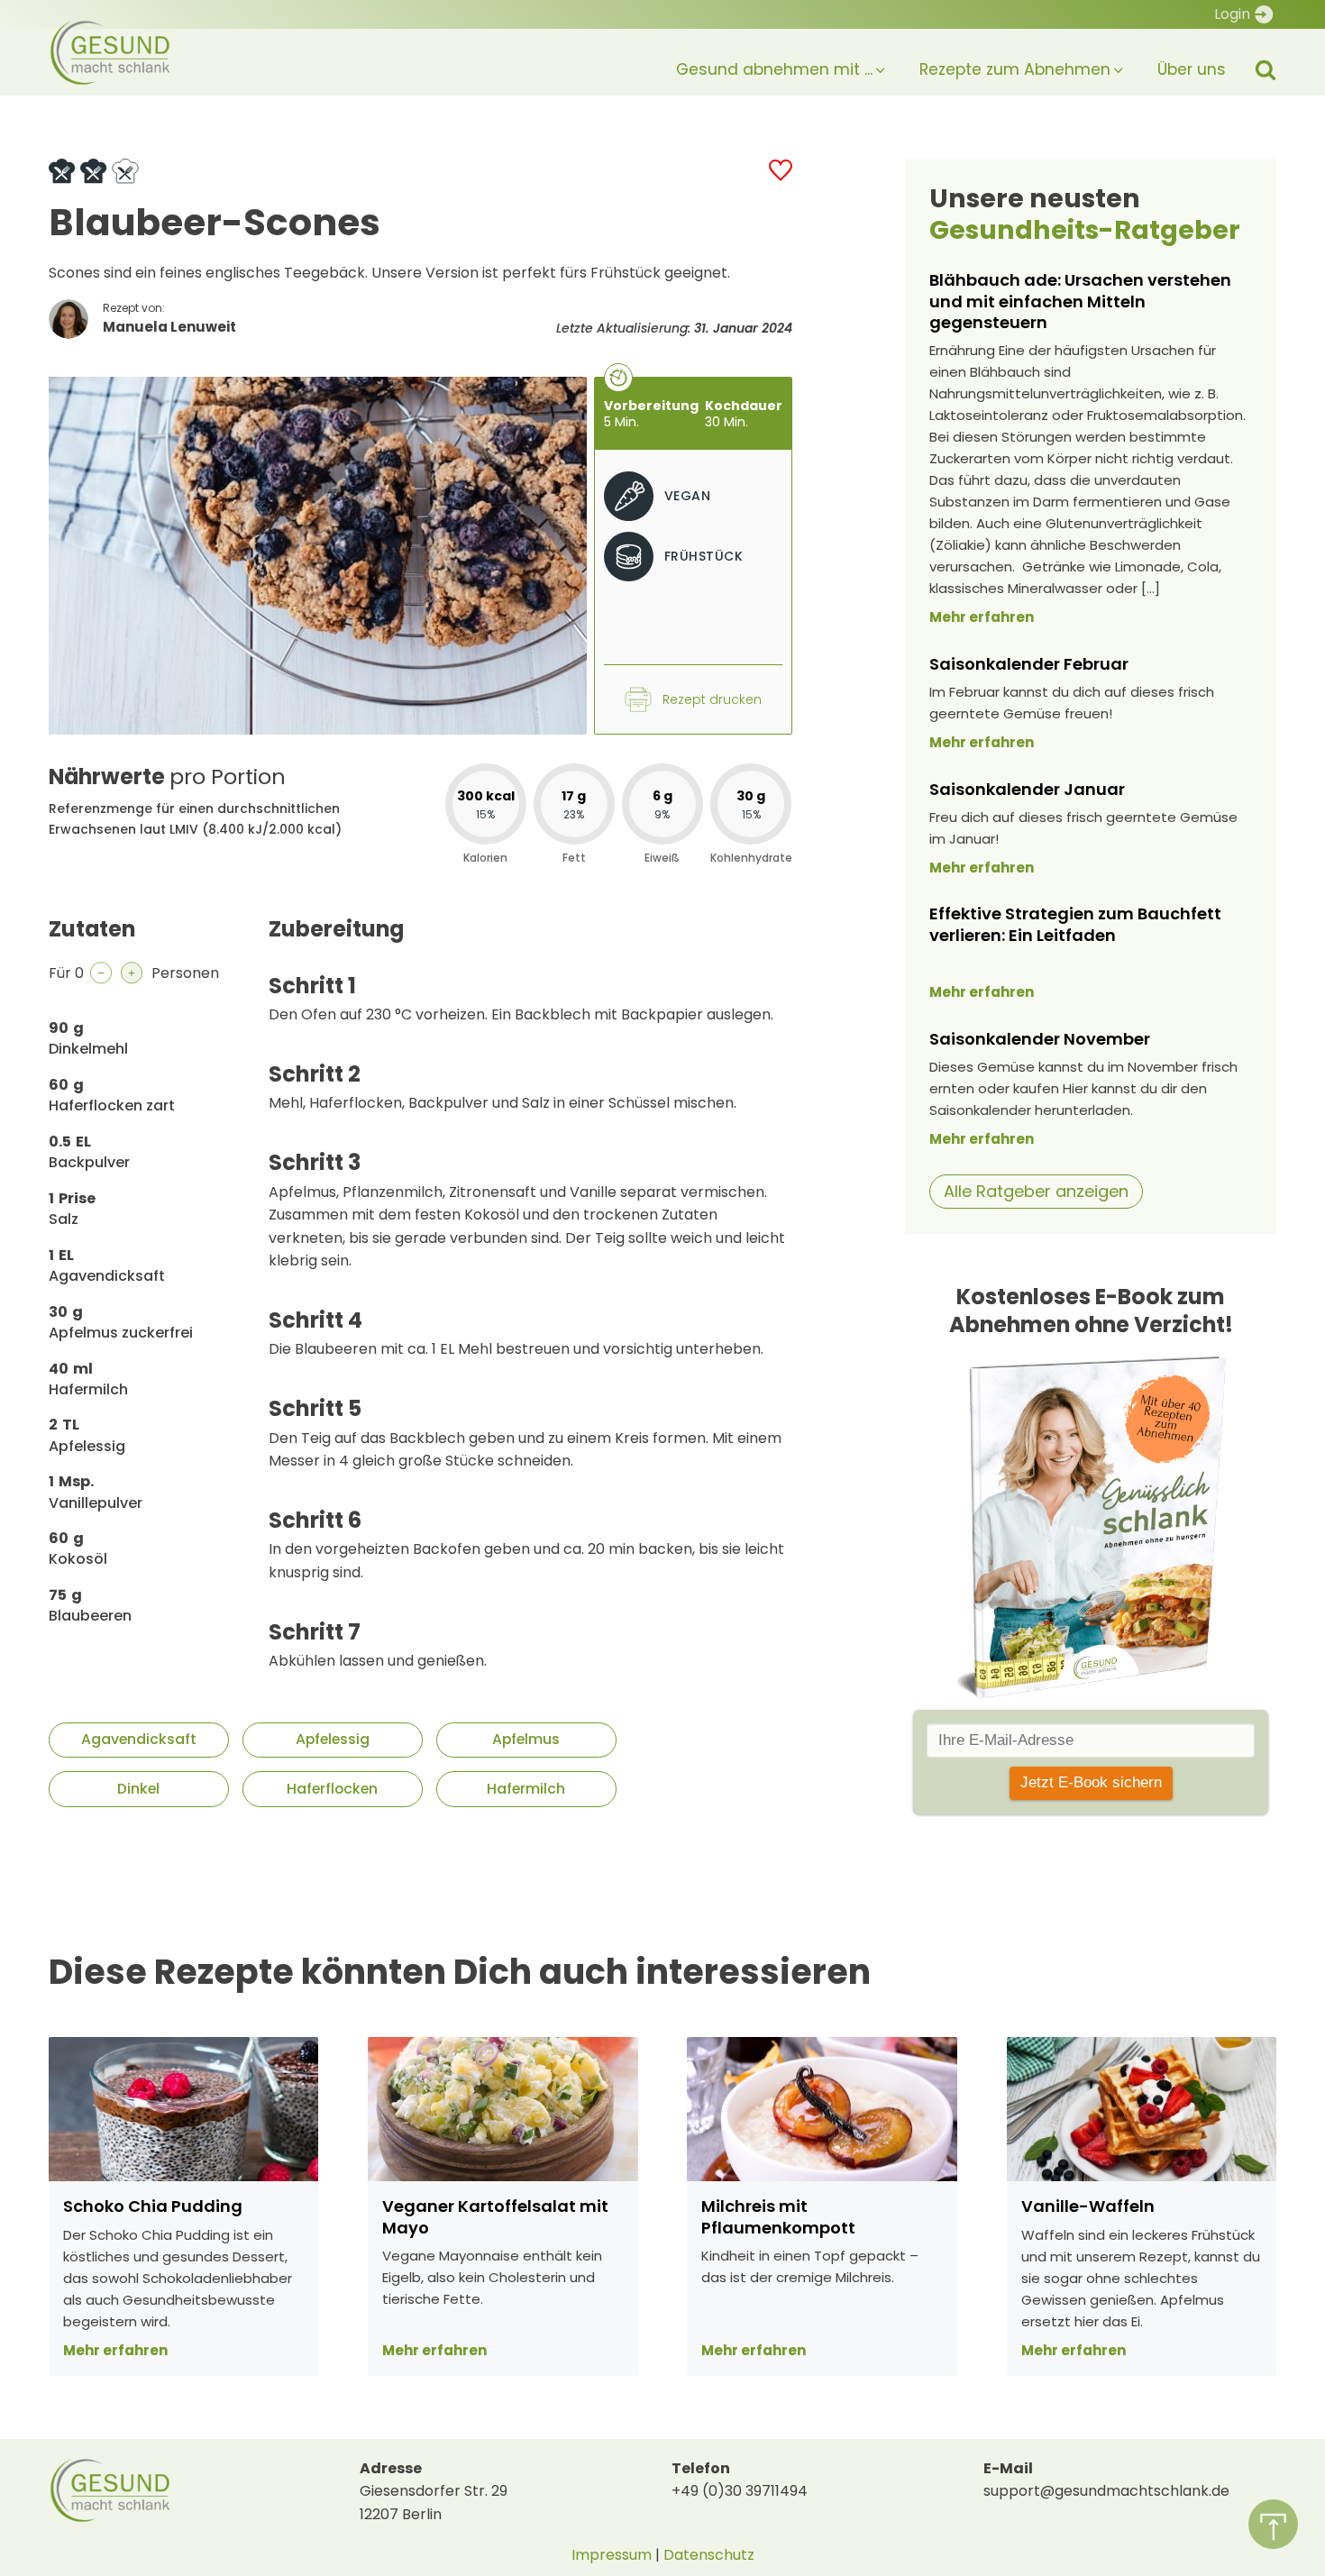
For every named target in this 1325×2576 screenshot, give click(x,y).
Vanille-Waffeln (1088, 2206)
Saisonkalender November (1040, 1039)
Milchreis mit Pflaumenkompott (778, 2216)
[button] (766, 62)
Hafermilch (526, 1789)
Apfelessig (333, 1739)
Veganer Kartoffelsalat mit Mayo (495, 2216)
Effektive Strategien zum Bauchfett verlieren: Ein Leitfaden (1075, 924)
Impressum (612, 2555)
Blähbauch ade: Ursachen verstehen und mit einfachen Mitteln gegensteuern (1080, 301)
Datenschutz (709, 2555)
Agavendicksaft (139, 1739)
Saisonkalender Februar (1029, 664)
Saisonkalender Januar (1027, 789)
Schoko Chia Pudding (153, 2206)
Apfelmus (526, 1739)
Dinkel (138, 1789)
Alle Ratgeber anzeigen (1036, 1191)
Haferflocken (332, 1789)
